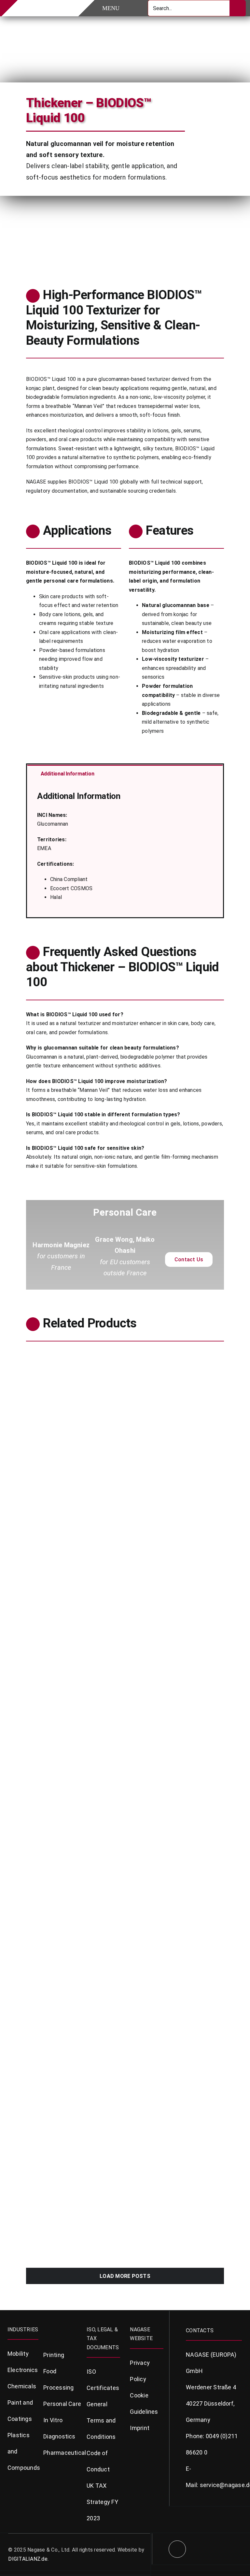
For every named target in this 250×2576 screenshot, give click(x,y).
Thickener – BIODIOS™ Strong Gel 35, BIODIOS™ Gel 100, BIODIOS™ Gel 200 (71, 1423)
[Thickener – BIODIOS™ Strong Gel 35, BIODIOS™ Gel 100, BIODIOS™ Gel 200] (73, 1356)
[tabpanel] (125, 849)
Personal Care (42, 1444)
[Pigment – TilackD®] (73, 1518)
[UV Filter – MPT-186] (73, 1952)
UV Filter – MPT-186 (58, 2011)
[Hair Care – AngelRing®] (177, 1662)
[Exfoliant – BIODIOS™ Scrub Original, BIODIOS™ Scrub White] (177, 1356)
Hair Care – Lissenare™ (166, 1866)
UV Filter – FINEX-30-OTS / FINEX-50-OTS (68, 1725)
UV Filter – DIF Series (163, 1577)
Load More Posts (125, 2276)
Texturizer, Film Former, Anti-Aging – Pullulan (71, 2187)
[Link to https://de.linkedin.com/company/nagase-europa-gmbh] (177, 2549)
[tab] (125, 773)
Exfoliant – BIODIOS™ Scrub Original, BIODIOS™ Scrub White (173, 1423)
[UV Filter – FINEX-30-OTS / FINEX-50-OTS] (73, 1662)
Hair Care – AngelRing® (166, 1722)
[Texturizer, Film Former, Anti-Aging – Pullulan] (73, 2114)
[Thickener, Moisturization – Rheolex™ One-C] (177, 1952)
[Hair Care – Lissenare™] (177, 1807)
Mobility (18, 2354)
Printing (54, 2355)
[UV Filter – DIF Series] (177, 1518)
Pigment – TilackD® (57, 1577)
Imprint (140, 2428)
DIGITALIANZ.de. (28, 2559)
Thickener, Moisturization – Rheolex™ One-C (173, 2015)
